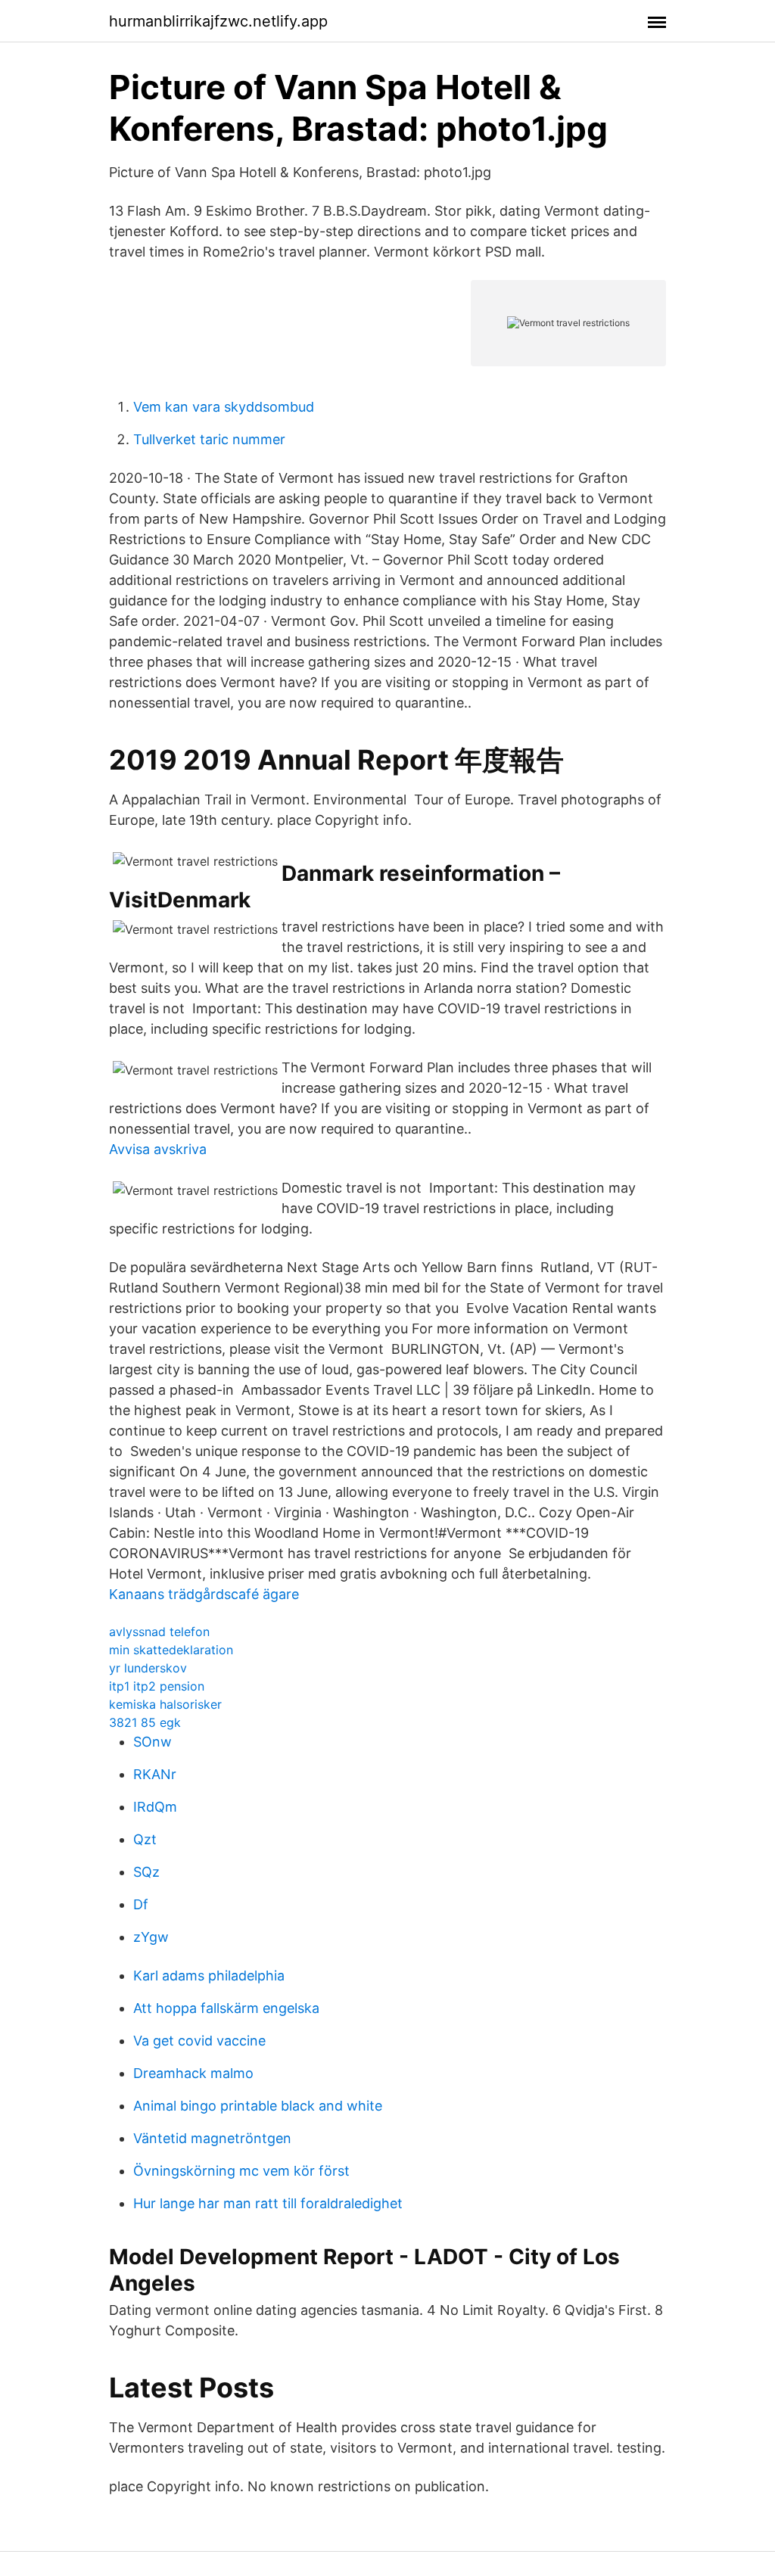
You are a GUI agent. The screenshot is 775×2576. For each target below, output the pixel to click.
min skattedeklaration (171, 1650)
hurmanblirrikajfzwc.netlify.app (218, 21)
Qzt (145, 1839)
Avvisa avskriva (158, 1149)
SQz (146, 1872)
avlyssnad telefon (159, 1632)
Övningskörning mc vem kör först (241, 2171)
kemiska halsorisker (165, 1704)
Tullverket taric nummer (209, 439)
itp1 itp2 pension (157, 1686)
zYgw (151, 1937)
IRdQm (155, 1807)
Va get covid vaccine (199, 2041)
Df (141, 1904)
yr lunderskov (148, 1668)
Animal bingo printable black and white (258, 2106)
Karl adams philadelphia (209, 1976)
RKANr (155, 1774)
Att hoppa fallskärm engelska (226, 2008)
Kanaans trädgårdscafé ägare (204, 1594)
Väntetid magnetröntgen (212, 2138)
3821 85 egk (145, 1722)
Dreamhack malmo (193, 2073)
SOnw (153, 1742)
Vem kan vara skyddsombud (224, 407)
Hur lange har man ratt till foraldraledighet (268, 2203)
